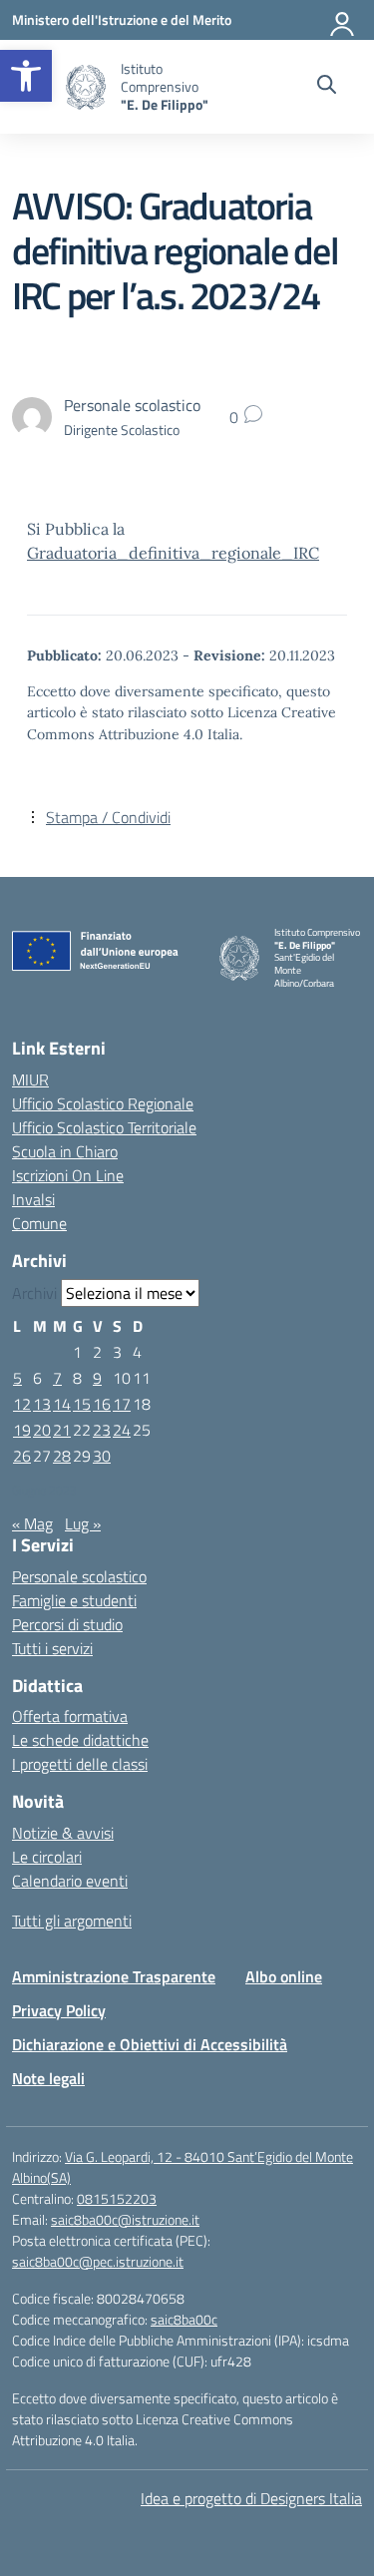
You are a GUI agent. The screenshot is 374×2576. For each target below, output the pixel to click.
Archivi (34, 1293)
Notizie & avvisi (63, 1833)
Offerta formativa (70, 1716)
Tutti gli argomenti (72, 1921)
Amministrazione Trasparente (114, 1976)
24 (122, 1430)
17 (122, 1404)
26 (22, 1456)
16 (102, 1404)
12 (22, 1404)
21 (62, 1430)
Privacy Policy (59, 2010)
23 (102, 1430)
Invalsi (33, 1199)
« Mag (32, 1523)
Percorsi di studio (67, 1624)
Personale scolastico (79, 1576)
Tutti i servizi (52, 1648)
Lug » (83, 1523)
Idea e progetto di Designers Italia (251, 2498)
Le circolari (47, 1857)
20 (42, 1430)
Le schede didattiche (80, 1740)
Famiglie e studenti (74, 1600)
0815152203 (117, 2198)
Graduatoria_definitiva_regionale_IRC (173, 553)
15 (82, 1404)
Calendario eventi (70, 1881)
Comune (39, 1223)
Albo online (284, 1976)
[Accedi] (343, 20)
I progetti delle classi (80, 1764)
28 (62, 1456)
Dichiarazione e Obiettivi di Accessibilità (150, 2044)
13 (42, 1404)
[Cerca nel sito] (327, 87)
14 (62, 1404)
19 (22, 1430)
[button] (26, 76)
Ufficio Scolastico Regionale (103, 1103)
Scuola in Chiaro (65, 1151)
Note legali (48, 2078)
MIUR (30, 1079)
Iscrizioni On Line (68, 1175)
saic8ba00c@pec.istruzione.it (98, 2261)
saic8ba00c (184, 2319)
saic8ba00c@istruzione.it (125, 2219)
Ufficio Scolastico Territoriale (104, 1127)
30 (102, 1456)
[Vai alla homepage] (86, 87)
